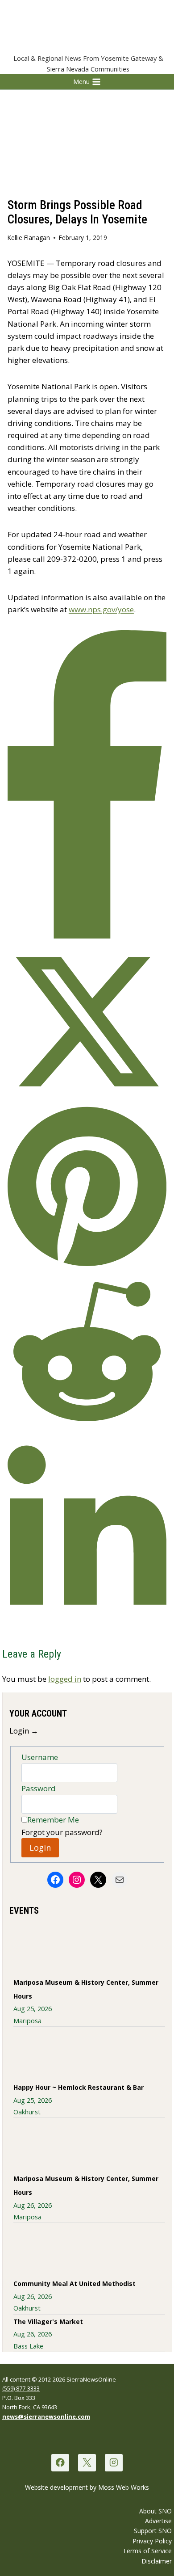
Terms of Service (147, 2551)
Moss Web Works (124, 2487)
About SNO (155, 2511)
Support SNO (153, 2531)
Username (40, 1757)
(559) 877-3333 (21, 2388)
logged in (65, 1679)
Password (39, 1788)
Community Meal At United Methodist (75, 2283)
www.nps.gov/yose (101, 609)
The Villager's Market (48, 2321)
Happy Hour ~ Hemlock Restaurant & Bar (79, 2087)
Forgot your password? (62, 1832)
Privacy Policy (152, 2541)
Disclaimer (157, 2561)
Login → (24, 1731)
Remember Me (53, 1820)
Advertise (158, 2521)
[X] (87, 2463)
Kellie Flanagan (29, 238)
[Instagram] (114, 2463)
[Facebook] (60, 2463)
